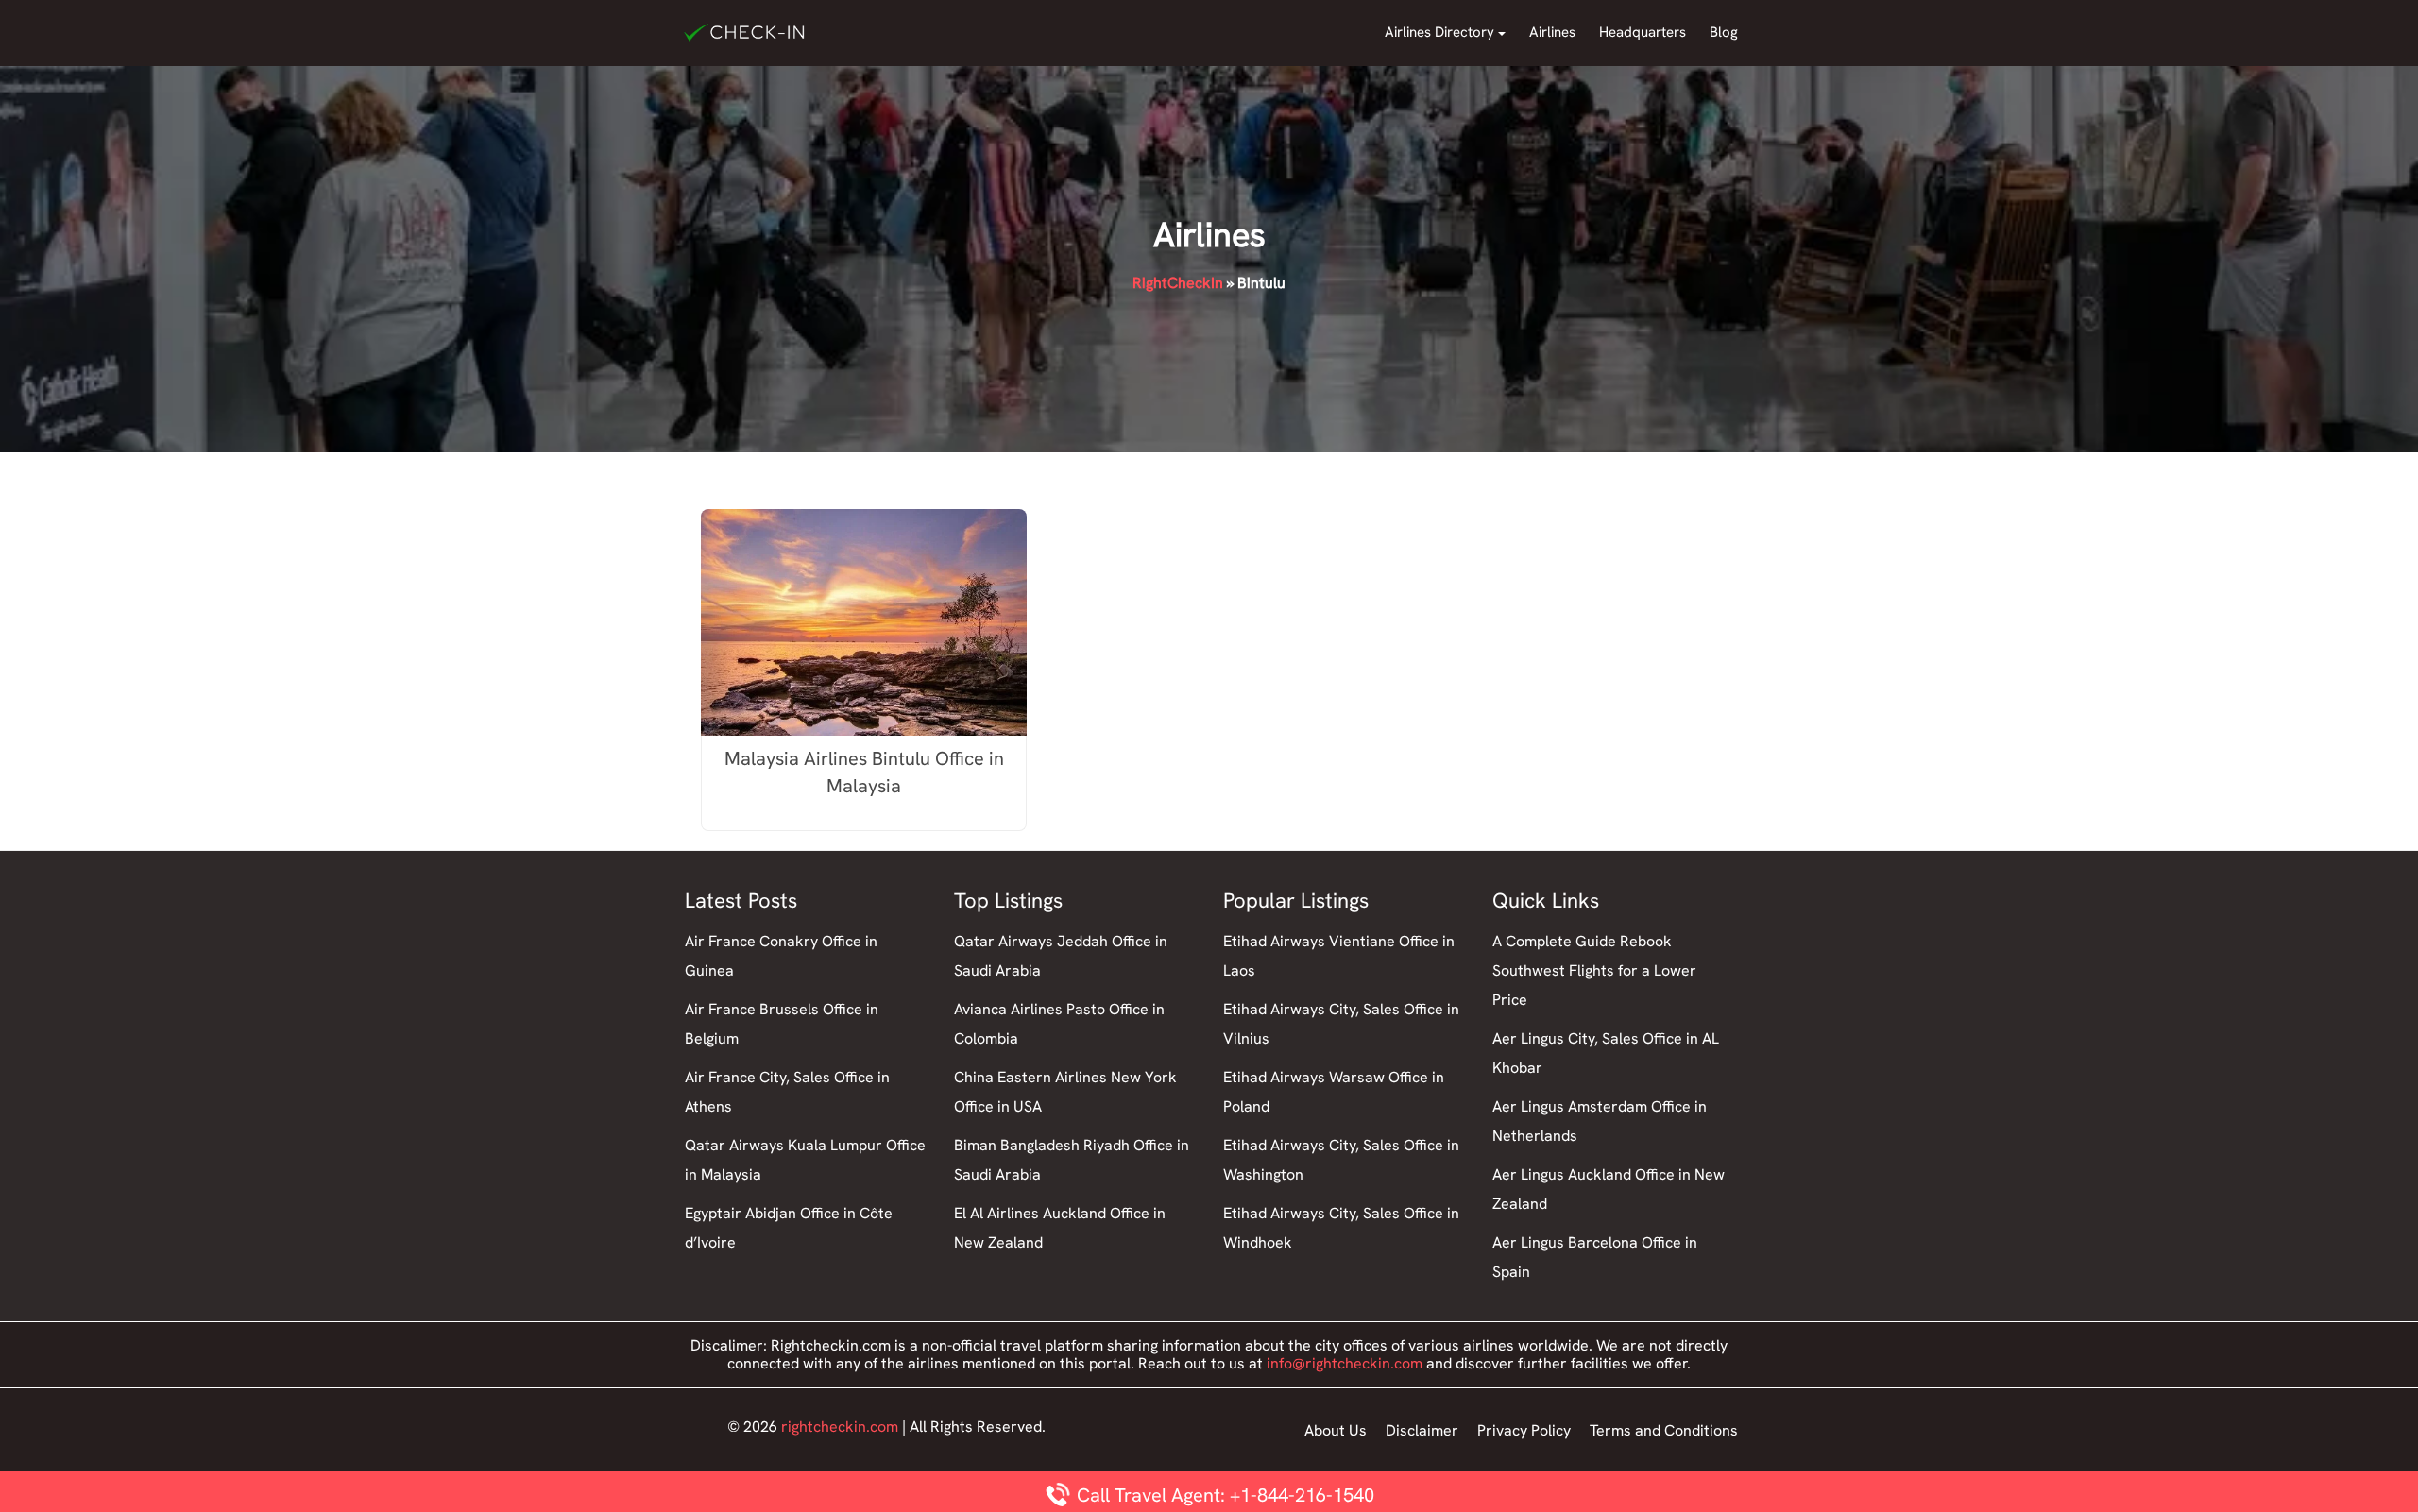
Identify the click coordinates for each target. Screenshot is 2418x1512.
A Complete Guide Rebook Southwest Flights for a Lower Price (1594, 970)
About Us (1336, 1430)
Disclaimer (1422, 1430)
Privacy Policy (1524, 1430)
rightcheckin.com (840, 1427)
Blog (1724, 32)
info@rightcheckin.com (1345, 1363)
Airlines (1552, 32)
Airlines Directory (1439, 32)
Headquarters (1643, 32)
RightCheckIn (1178, 283)
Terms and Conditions (1664, 1430)
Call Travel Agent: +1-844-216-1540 (1223, 1495)
